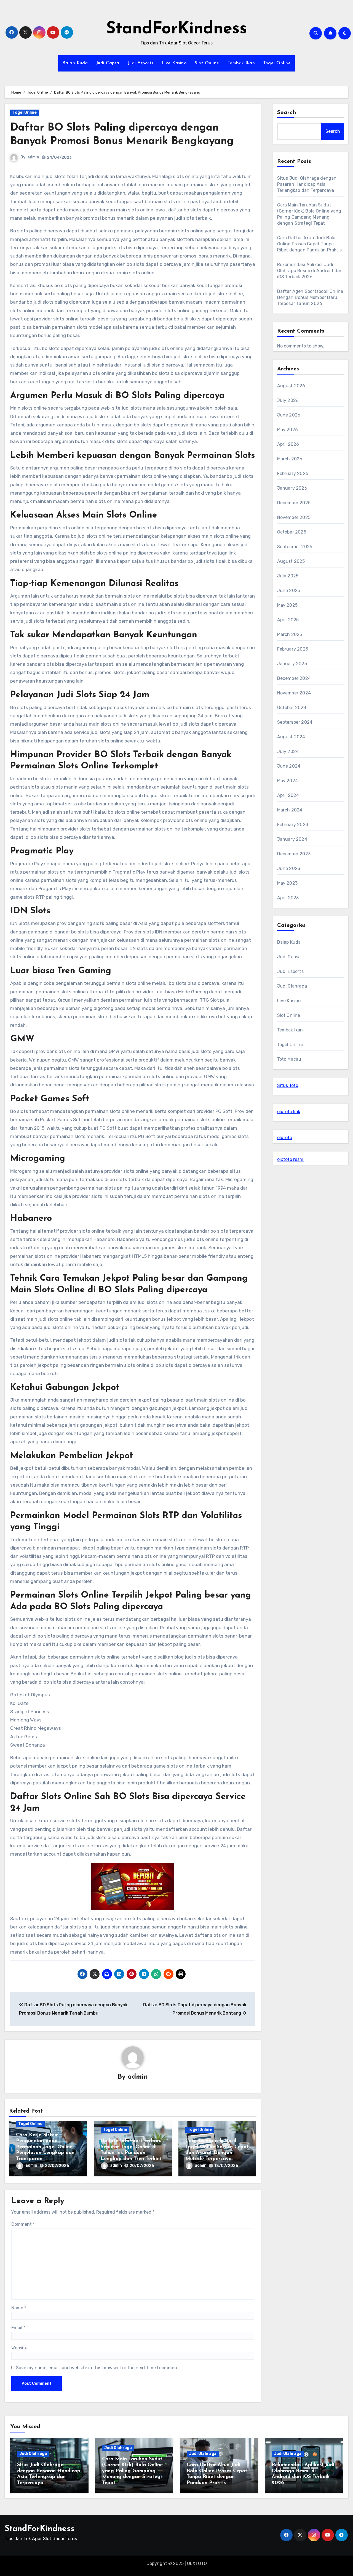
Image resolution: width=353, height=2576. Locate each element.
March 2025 (290, 634)
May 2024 (288, 781)
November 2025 (294, 517)
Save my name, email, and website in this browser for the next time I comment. (98, 2368)
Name (19, 2308)
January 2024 (292, 839)
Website (19, 2348)
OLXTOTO (197, 2563)
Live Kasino (174, 63)
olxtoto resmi (291, 1159)
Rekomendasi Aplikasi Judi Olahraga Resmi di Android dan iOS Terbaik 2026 (310, 271)
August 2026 (291, 386)
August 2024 (291, 737)
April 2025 (288, 620)
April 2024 (288, 795)
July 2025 (288, 576)
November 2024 (294, 693)
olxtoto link (289, 1112)
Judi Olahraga (292, 986)
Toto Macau (289, 1059)
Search (287, 113)
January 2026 (292, 488)
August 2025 (291, 561)
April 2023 (288, 898)
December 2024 (294, 678)
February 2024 (293, 825)
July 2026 (288, 400)
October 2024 (292, 708)
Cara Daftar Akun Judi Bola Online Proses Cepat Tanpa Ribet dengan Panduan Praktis (310, 244)
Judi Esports (141, 63)
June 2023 (289, 868)
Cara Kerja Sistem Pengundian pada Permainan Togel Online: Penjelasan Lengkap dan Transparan (45, 2147)
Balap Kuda (75, 63)
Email (18, 2328)
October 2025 (292, 532)
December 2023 (294, 854)
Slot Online (207, 63)
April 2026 (288, 444)
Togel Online (277, 63)
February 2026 (293, 473)
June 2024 (289, 766)
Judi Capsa (108, 63)
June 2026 (289, 415)
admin (33, 157)
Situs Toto (288, 1085)
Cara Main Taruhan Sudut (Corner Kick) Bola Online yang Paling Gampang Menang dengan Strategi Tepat (132, 2471)
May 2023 (288, 883)
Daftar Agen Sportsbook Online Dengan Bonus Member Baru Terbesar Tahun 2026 (310, 297)
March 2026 (290, 459)
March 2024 (290, 810)
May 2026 (288, 430)
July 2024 (288, 751)
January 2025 (292, 664)
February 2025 (293, 649)
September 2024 (295, 722)
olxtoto (285, 1138)
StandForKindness (177, 29)
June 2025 (289, 591)
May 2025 (288, 605)
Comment (23, 2224)
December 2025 (294, 503)
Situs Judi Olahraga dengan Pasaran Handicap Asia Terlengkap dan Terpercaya (307, 184)
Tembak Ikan (241, 63)
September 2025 (295, 547)
